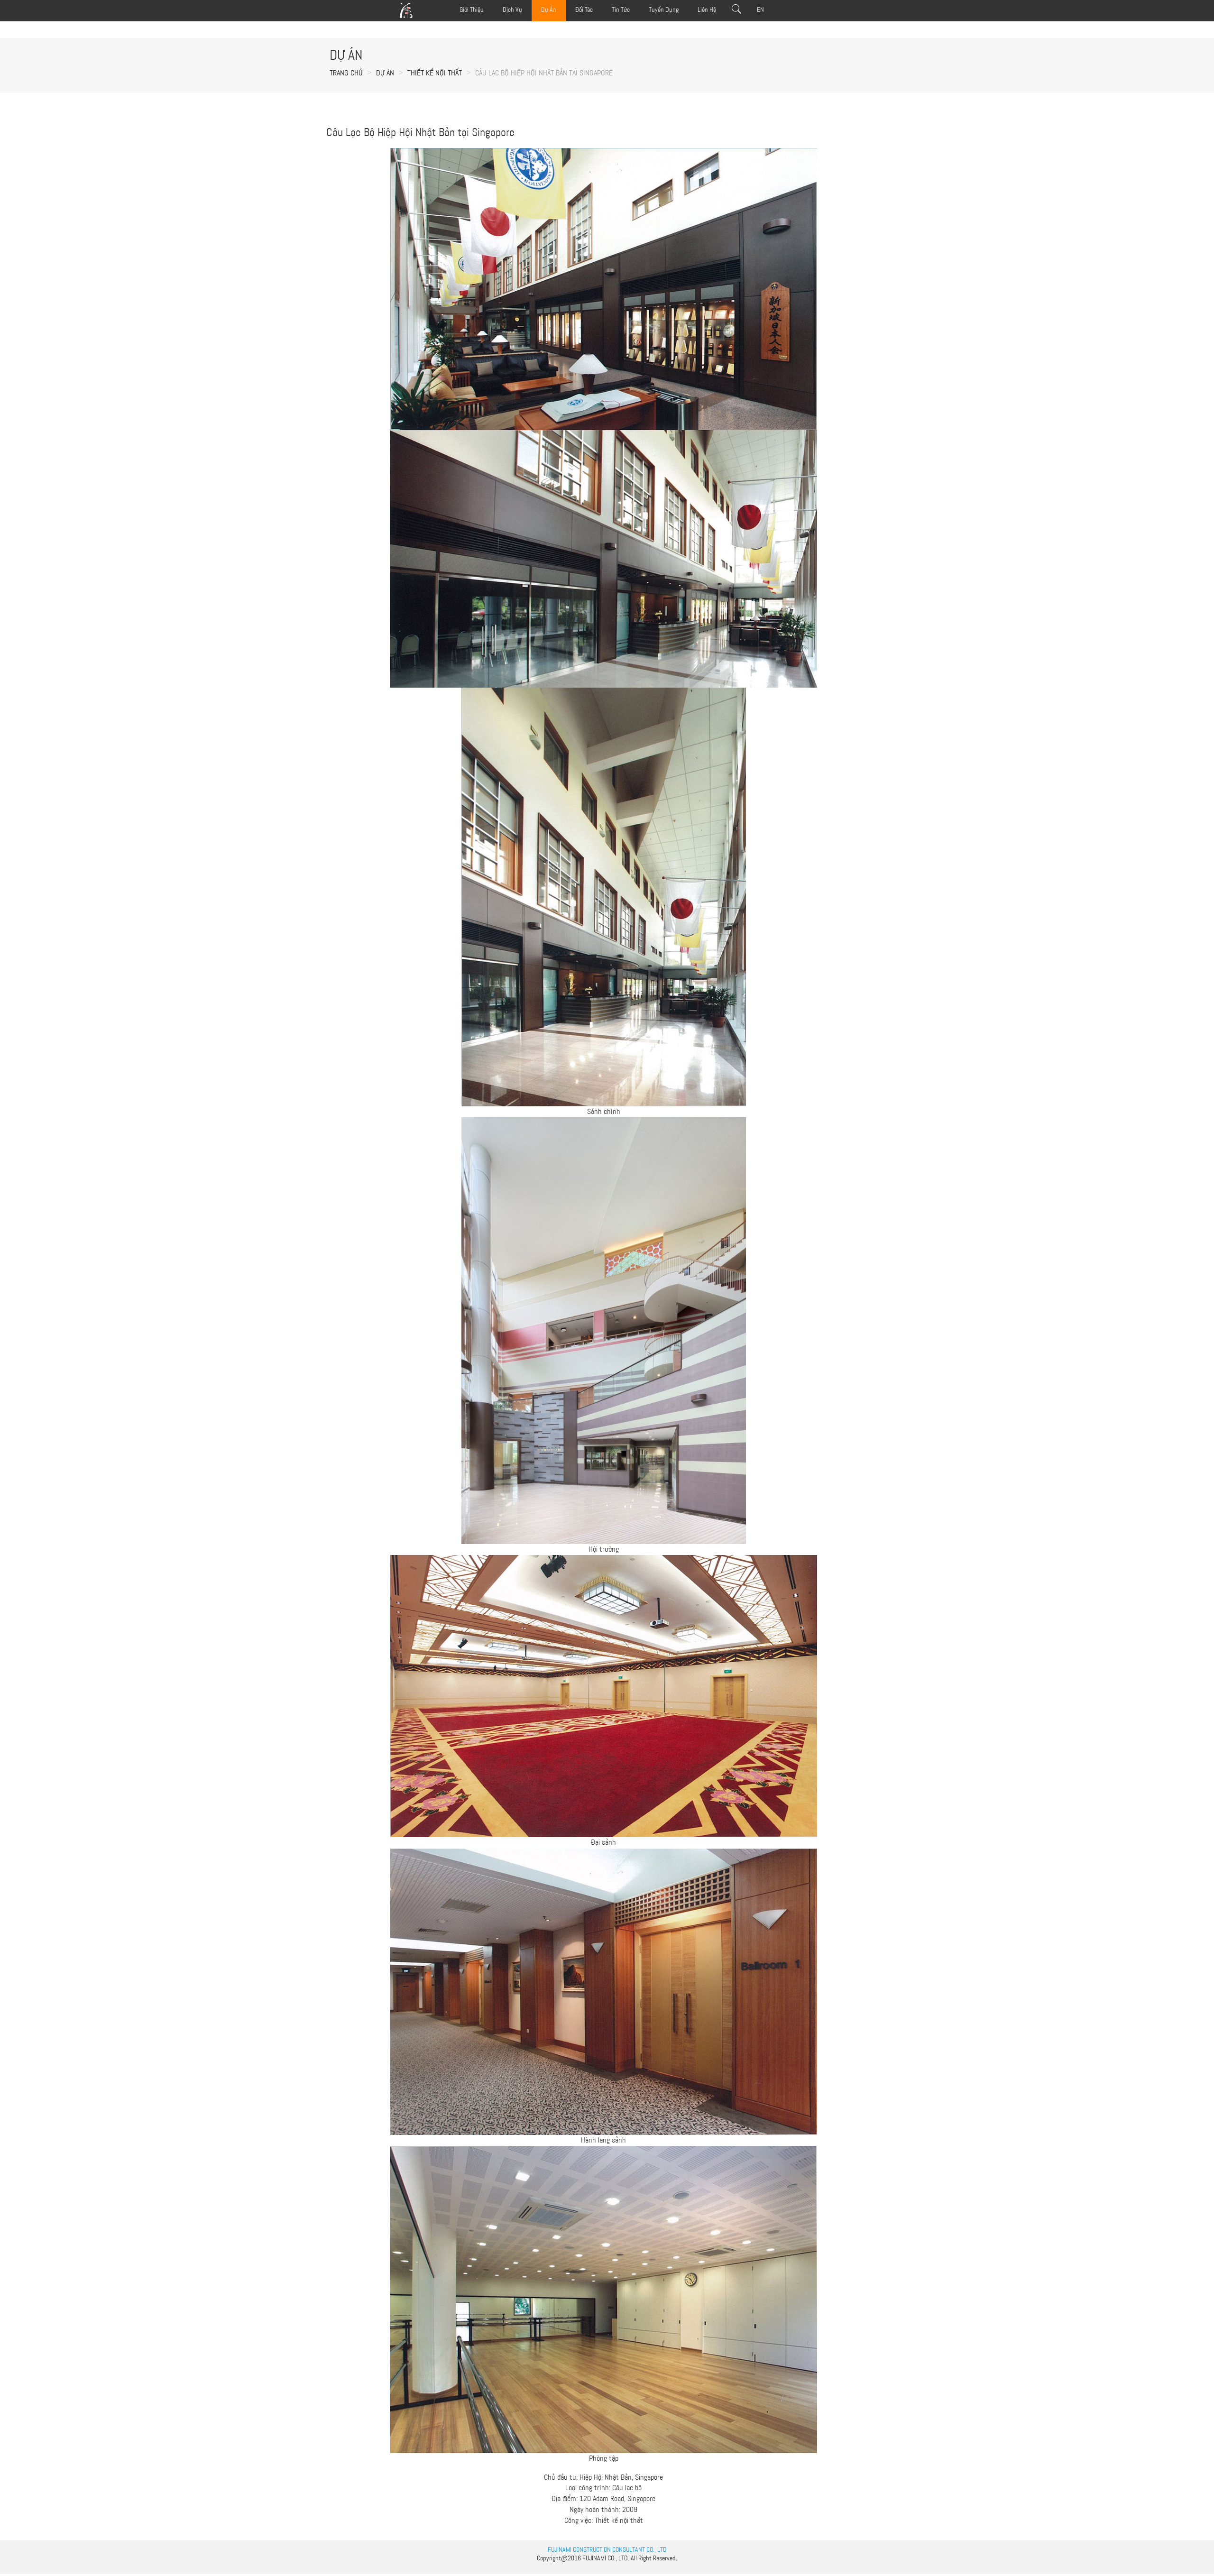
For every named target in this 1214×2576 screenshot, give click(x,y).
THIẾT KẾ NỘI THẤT (435, 73)
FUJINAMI (594, 2558)
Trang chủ (346, 73)
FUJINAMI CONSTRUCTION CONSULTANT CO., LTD (607, 2549)
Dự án (385, 73)
